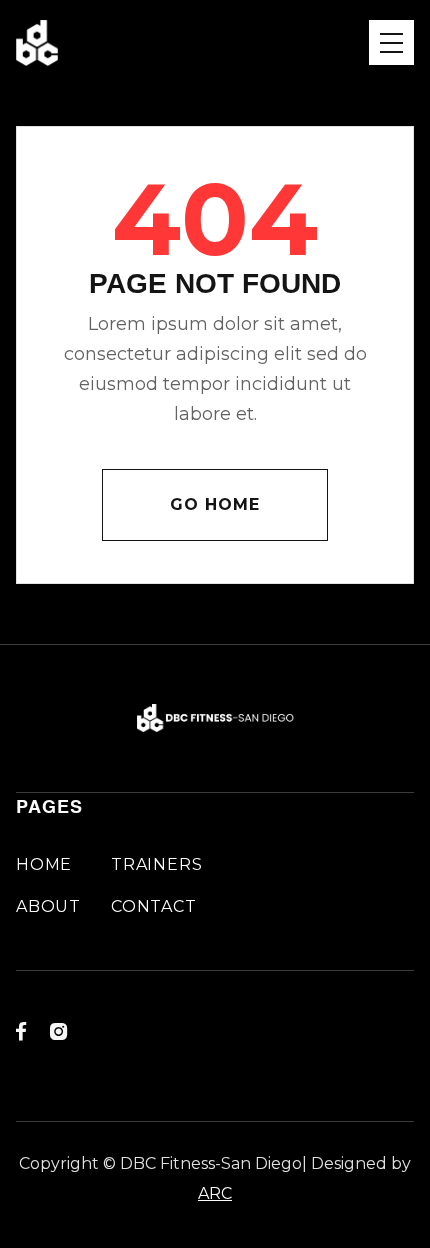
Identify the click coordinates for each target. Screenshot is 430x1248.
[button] (391, 42)
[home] (37, 43)
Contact (154, 906)
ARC (215, 1193)
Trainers (156, 864)
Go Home (215, 504)
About (48, 906)
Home (44, 864)
